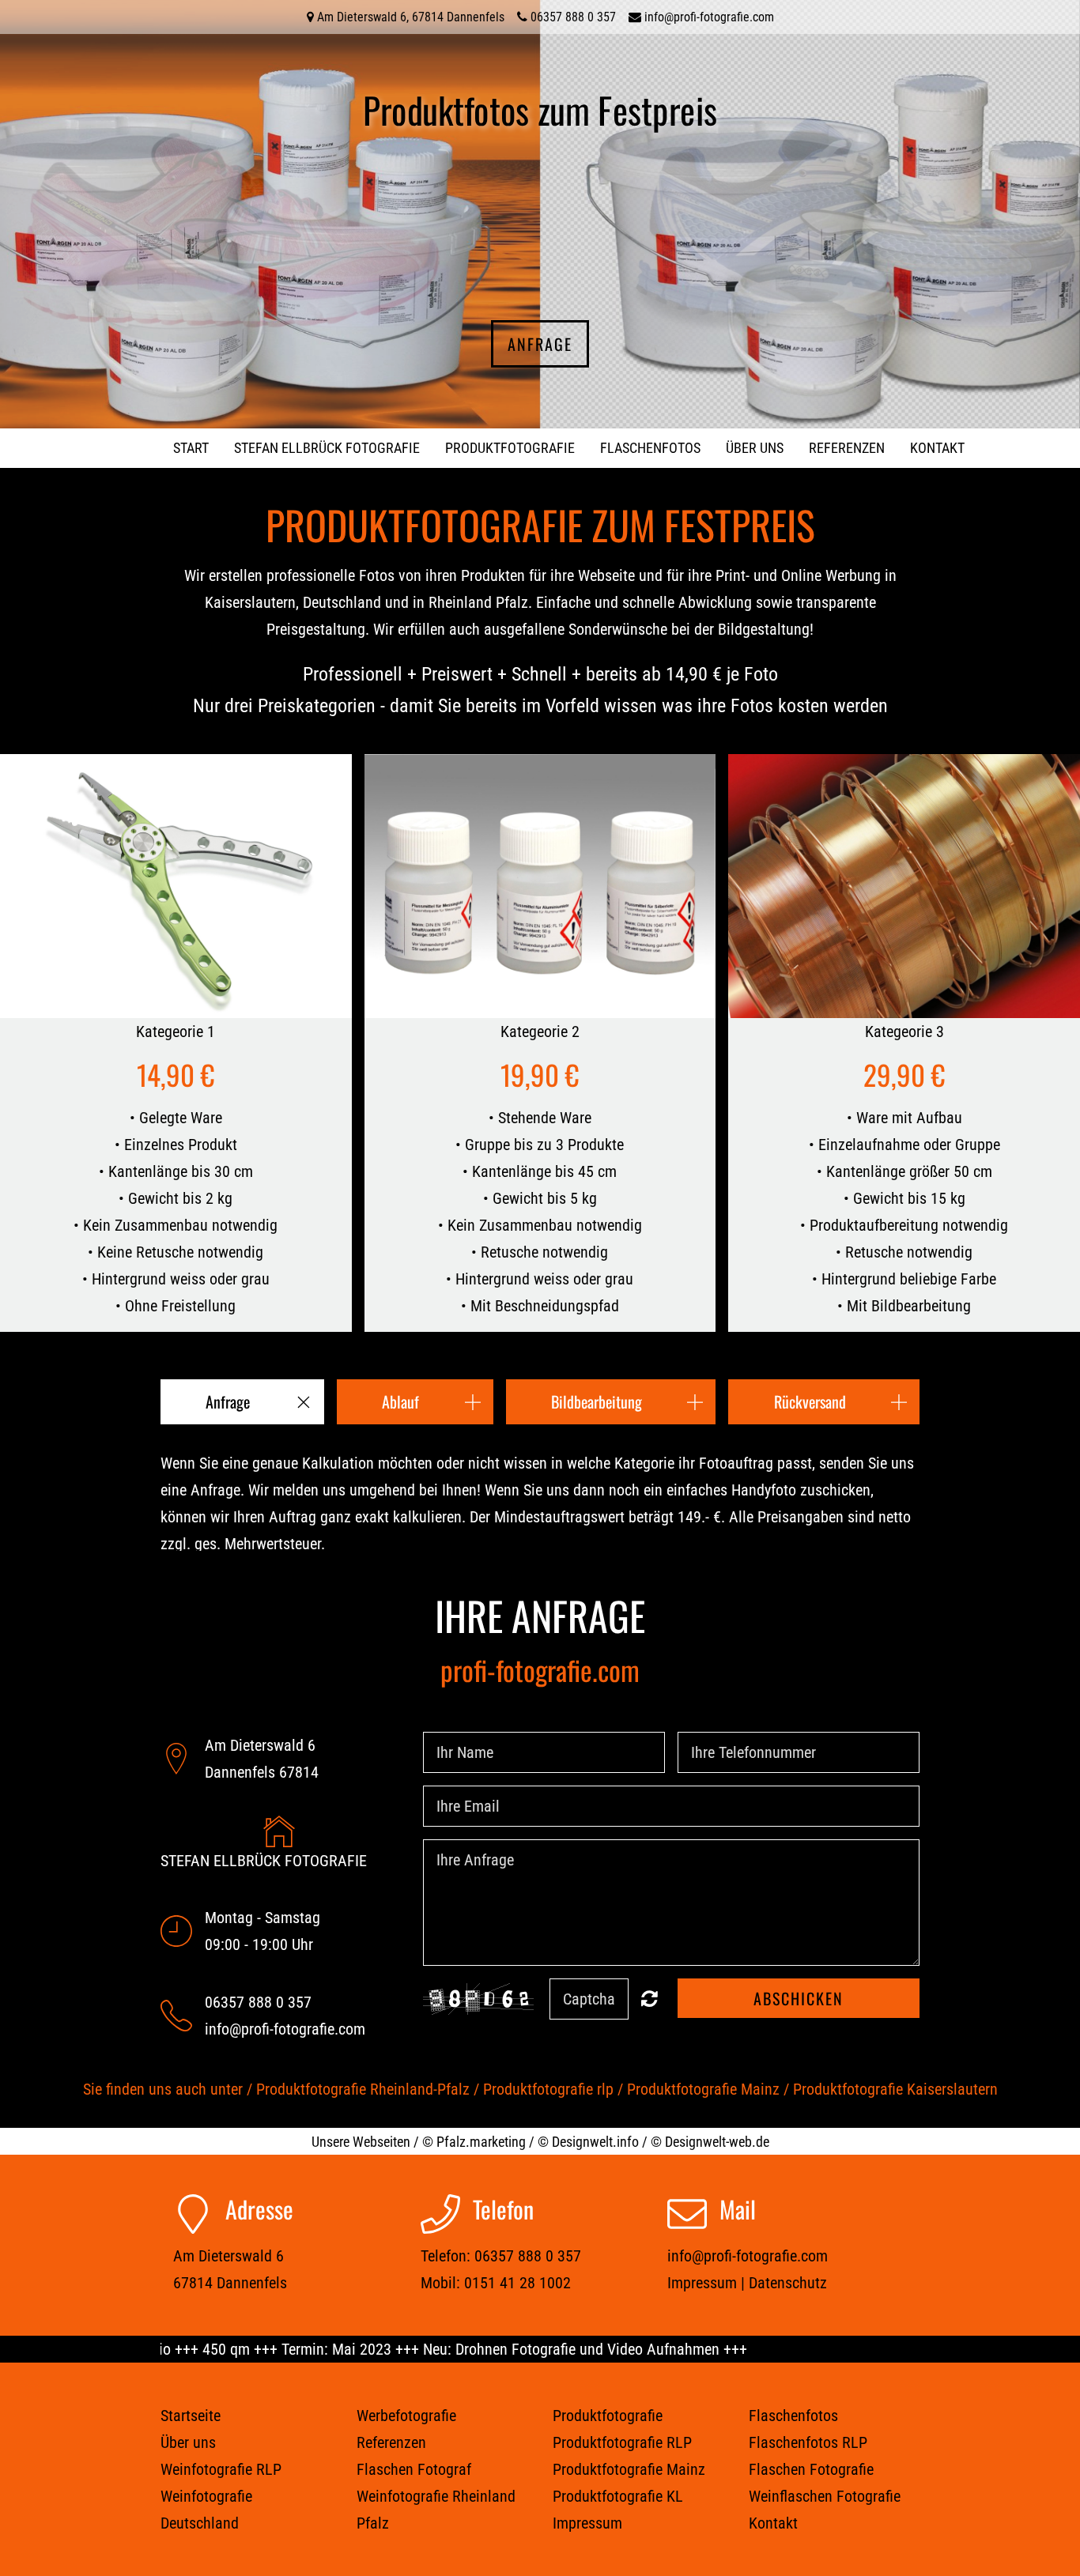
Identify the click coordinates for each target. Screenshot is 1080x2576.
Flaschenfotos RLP (808, 2442)
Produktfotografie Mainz (703, 2089)
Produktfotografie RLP (622, 2442)
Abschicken (799, 1998)
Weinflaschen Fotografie (825, 2496)
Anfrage (540, 344)
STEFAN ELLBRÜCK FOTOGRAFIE (327, 448)
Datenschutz (788, 2283)
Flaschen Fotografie (811, 2469)
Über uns (755, 448)
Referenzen (847, 448)
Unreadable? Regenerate (650, 1998)
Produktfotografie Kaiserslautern (895, 2089)
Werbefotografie (406, 2416)
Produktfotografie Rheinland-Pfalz (363, 2089)
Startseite (191, 2416)
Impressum (702, 2283)
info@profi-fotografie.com (709, 17)
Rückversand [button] (810, 1401)
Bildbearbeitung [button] (597, 1401)
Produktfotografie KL (618, 2496)
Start (191, 448)
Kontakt (937, 448)
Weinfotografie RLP (221, 2469)
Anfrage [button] (228, 1401)
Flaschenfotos (650, 448)
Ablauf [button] (400, 1401)
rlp (605, 2089)
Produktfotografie (510, 448)
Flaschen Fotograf (414, 2469)
